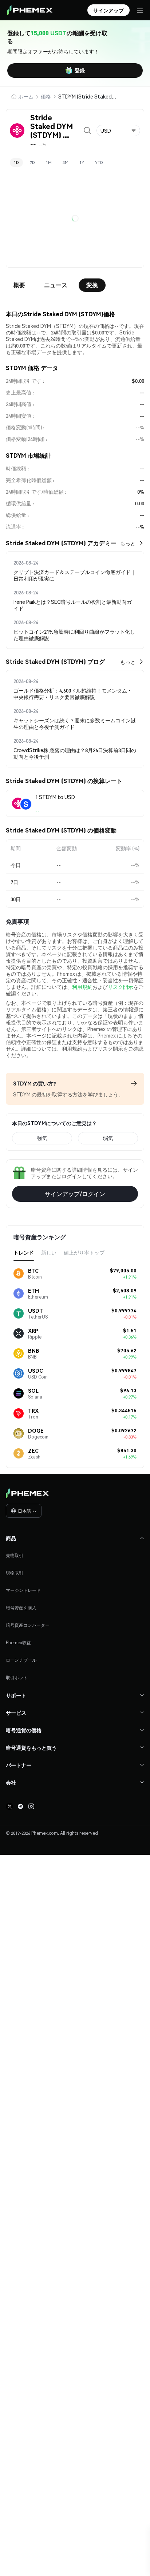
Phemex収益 (18, 1881)
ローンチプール (21, 1899)
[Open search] (87, 131)
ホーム (26, 96)
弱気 (108, 1377)
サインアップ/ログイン (75, 1433)
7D (32, 162)
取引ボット (17, 1916)
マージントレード (23, 1829)
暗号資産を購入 (21, 1847)
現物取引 (15, 1812)
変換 (92, 285)
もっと (128, 543)
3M (66, 162)
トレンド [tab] (24, 1491)
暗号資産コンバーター (28, 1864)
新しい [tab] (49, 1491)
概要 (19, 285)
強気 (42, 1377)
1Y (82, 162)
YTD (99, 162)
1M (49, 162)
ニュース (56, 285)
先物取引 (15, 1794)
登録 (80, 70)
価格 (46, 96)
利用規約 (82, 1225)
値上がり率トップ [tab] (84, 1491)
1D (16, 162)
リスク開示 (121, 1225)
